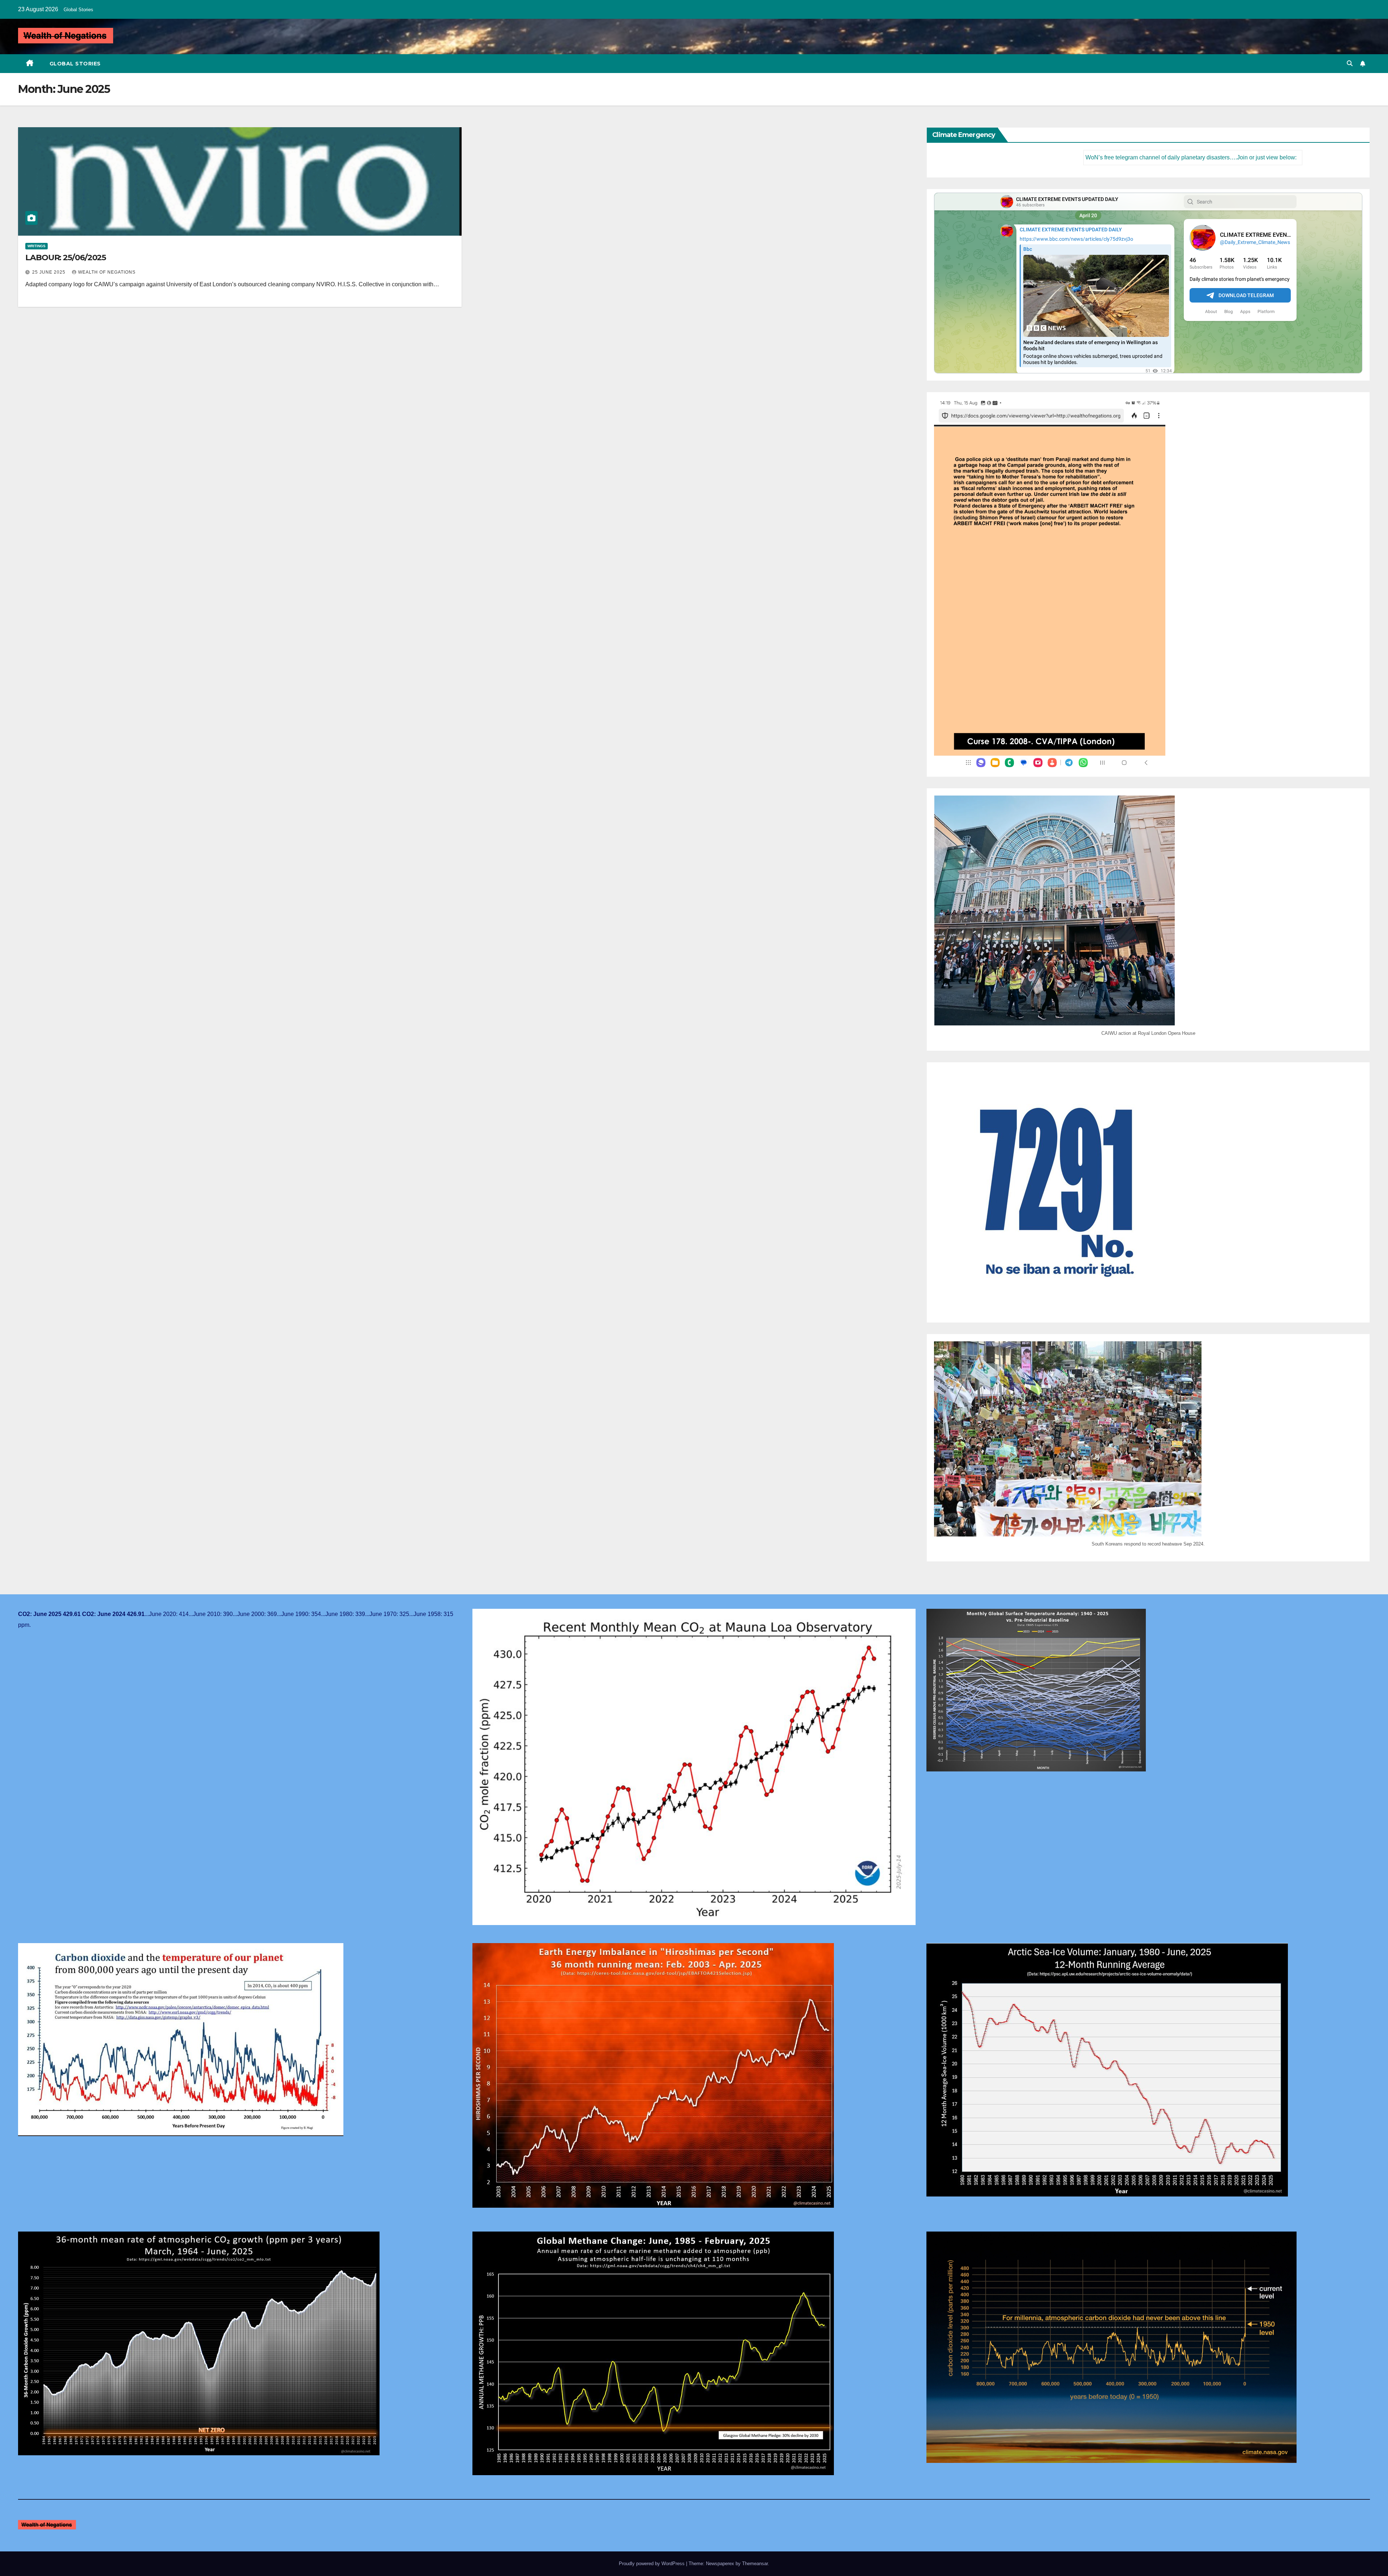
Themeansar (755, 2564)
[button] (1350, 63)
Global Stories (78, 10)
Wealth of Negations (107, 272)
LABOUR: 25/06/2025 (66, 258)
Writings (37, 246)
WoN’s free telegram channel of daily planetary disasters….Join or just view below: (1086, 157)
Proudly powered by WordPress (652, 2564)
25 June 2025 (50, 272)
